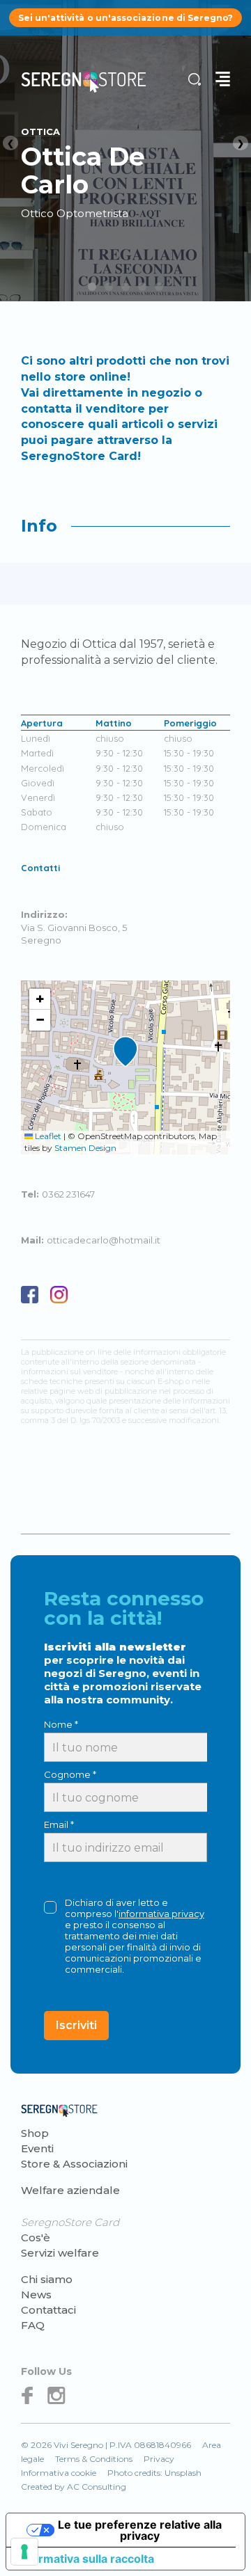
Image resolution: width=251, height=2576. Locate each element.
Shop (35, 2133)
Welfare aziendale (70, 2190)
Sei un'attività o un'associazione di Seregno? (126, 18)
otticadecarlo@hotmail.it (104, 1240)
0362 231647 (68, 1194)
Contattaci (48, 2310)
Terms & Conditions (94, 2459)
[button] (125, 1052)
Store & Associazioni (74, 2164)
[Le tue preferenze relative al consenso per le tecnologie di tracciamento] (24, 2552)
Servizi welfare (60, 2253)
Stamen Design (85, 1148)
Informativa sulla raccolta (86, 2559)
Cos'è (36, 2237)
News (36, 2295)
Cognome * (70, 1774)
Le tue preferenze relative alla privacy (140, 2530)
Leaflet (47, 1136)
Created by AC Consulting (74, 2487)
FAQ (33, 2325)
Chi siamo (47, 2279)
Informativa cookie (59, 2473)
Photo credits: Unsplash (154, 2473)
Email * (59, 1824)
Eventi (37, 2148)
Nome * (61, 1724)
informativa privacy (161, 1914)
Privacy (159, 2459)
